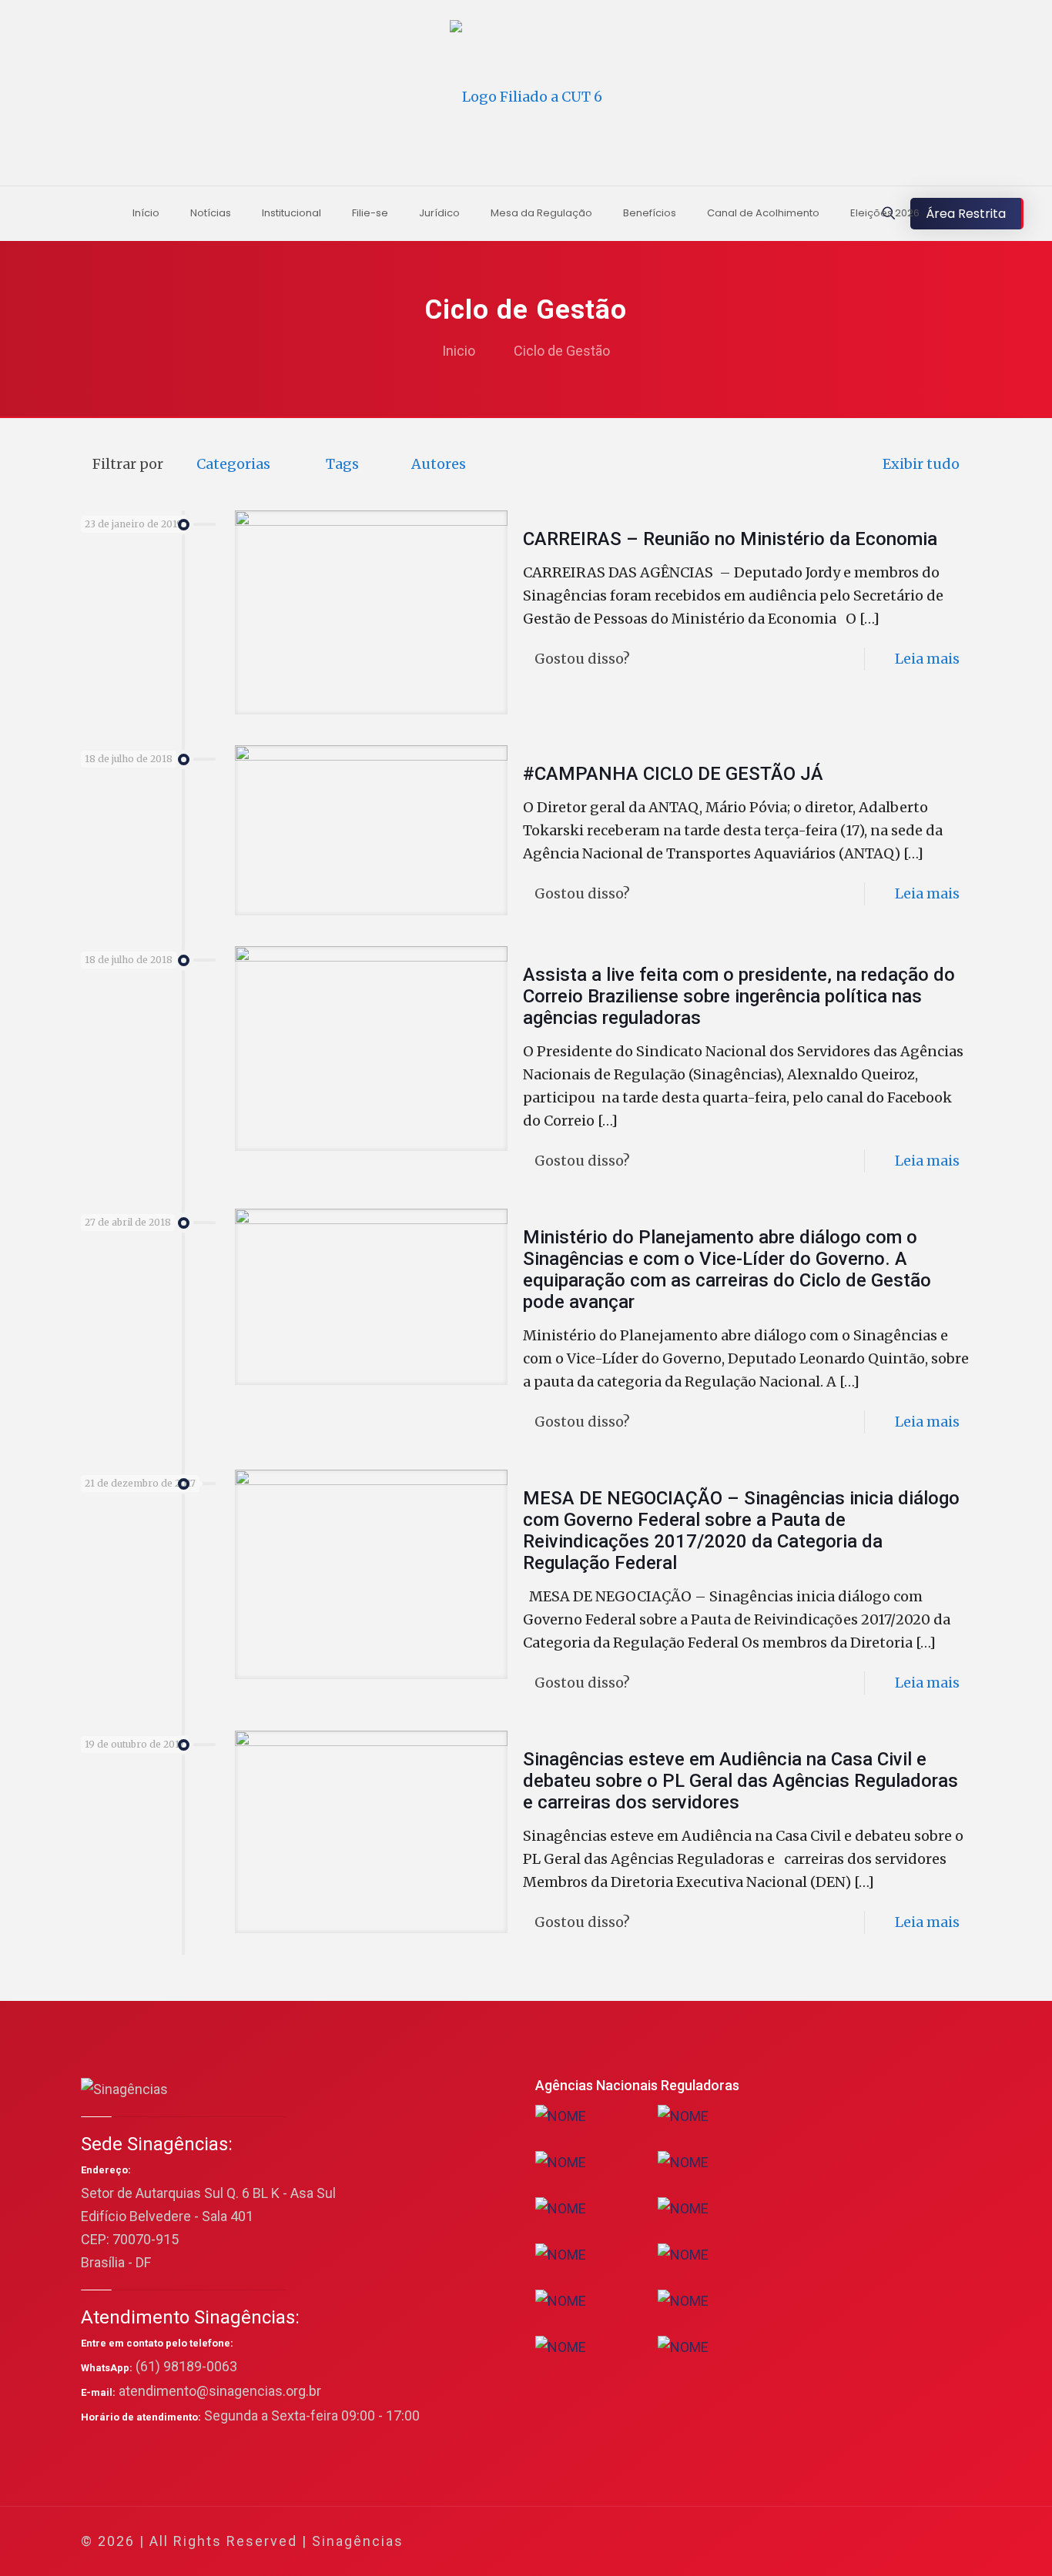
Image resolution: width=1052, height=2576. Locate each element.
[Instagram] (895, 2542)
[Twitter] (832, 2542)
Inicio (459, 351)
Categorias (233, 464)
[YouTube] (853, 2542)
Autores (439, 464)
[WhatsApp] (791, 2542)
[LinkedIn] (874, 2542)
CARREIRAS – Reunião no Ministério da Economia (730, 539)
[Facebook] (811, 2542)
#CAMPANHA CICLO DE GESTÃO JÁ (673, 774)
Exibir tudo (921, 464)
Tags (342, 464)
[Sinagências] (526, 97)
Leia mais (927, 659)
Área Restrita (966, 214)
